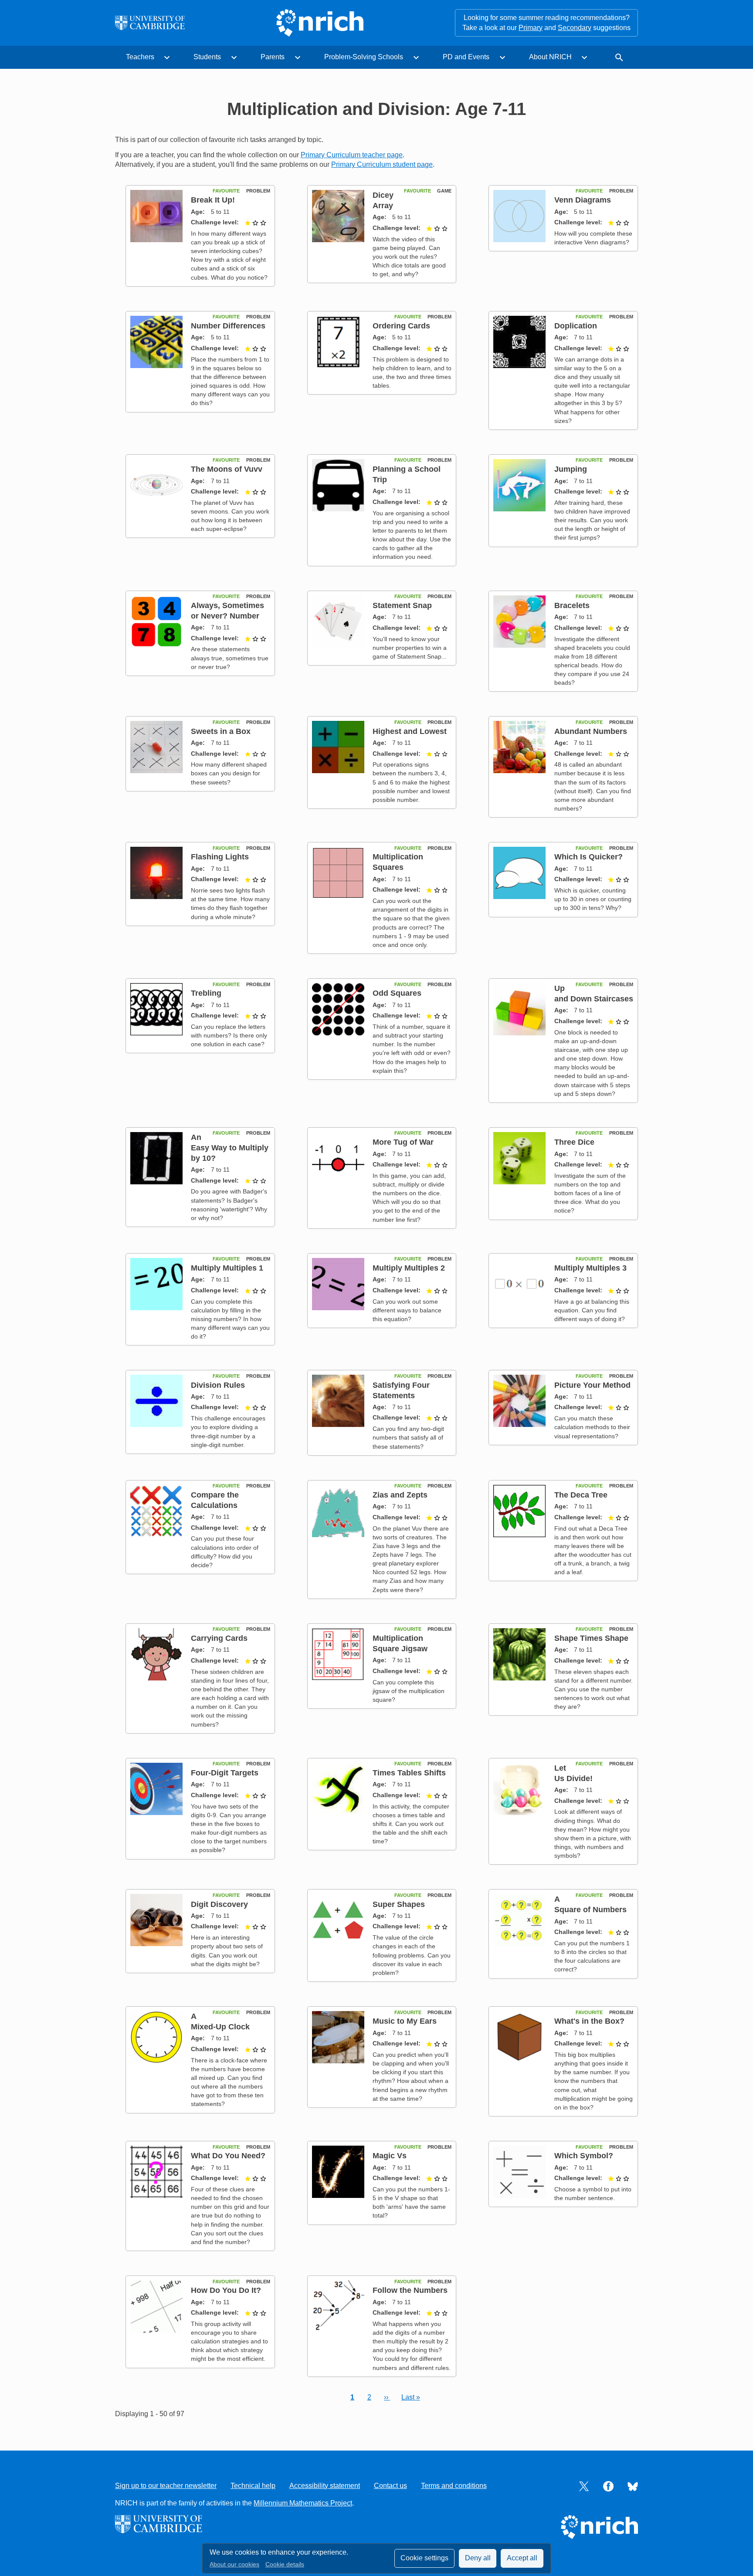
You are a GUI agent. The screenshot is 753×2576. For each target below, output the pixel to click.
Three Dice (574, 1142)
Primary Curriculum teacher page (352, 155)
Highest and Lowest (410, 731)
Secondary (575, 28)
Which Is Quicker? (588, 857)
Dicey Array (383, 200)
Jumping (571, 469)
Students (207, 57)
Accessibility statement (325, 2486)
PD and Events (466, 57)
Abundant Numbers (591, 731)
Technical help (253, 2486)
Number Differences (228, 326)
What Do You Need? (228, 2155)
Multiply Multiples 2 (409, 1268)
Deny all (478, 2558)
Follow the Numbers (410, 2290)
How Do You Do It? (226, 2290)
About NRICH (550, 57)
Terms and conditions (454, 2486)
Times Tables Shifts (409, 1773)
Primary (531, 28)
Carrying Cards (219, 1638)
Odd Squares (397, 993)
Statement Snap (402, 605)
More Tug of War (403, 1142)
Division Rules (218, 1385)
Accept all (522, 2558)
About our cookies (234, 2564)
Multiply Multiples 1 (227, 1268)
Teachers (140, 57)
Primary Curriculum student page (382, 164)
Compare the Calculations (215, 1500)
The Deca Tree (581, 1495)
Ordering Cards (401, 326)
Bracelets (572, 605)
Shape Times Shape (591, 1638)
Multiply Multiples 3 (590, 1268)
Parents (273, 57)
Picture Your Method (592, 1385)
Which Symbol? (584, 2155)
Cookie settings (424, 2558)
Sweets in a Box (221, 731)
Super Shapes (399, 1904)
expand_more (167, 57)
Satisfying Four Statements (401, 1390)
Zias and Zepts (400, 1495)
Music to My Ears (405, 2021)
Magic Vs (390, 2155)
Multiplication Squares (398, 862)
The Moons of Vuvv (227, 469)
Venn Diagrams (583, 200)
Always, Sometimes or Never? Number (227, 610)
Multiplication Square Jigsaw (400, 1643)
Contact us (390, 2486)
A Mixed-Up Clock (220, 2021)
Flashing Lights (220, 857)
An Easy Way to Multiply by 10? (230, 1148)
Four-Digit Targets (225, 1773)
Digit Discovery (219, 1904)
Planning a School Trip (407, 474)
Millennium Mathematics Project (303, 2503)
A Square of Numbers (590, 1904)
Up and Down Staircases (594, 993)
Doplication (576, 326)
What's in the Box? (589, 2021)
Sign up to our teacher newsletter (166, 2486)
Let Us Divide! (573, 1773)
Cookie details (285, 2564)
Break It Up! (213, 200)
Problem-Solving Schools (364, 57)
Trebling (206, 993)
